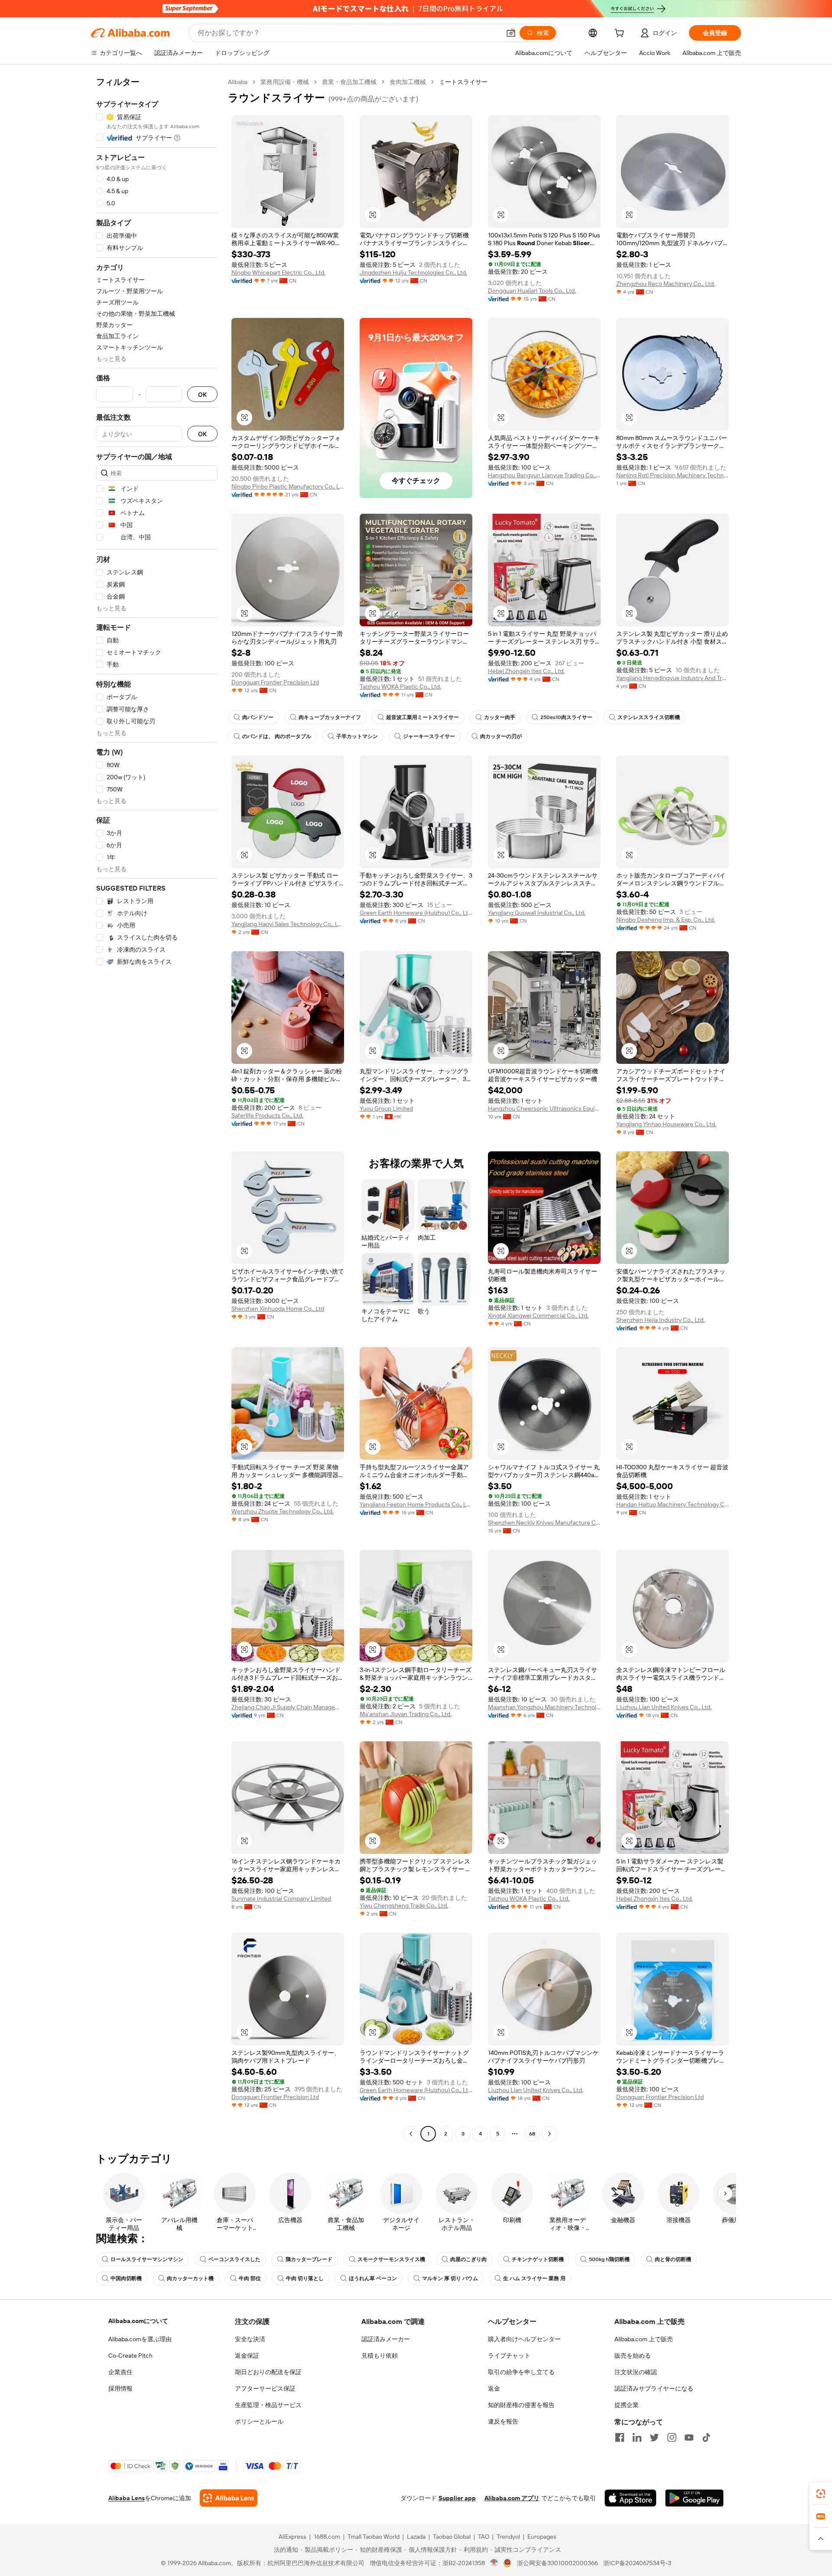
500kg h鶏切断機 (609, 2259)
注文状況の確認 (636, 2372)
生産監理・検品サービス (268, 2405)
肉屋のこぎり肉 (468, 2259)
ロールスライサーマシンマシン (147, 2259)
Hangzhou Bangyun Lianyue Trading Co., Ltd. (544, 475)
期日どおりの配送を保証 (268, 2372)
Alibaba (238, 82)
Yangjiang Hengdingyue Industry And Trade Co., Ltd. (673, 678)
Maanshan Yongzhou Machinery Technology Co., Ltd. (544, 1707)
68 (532, 2134)
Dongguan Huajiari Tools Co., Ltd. (532, 291)
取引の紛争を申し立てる (521, 2372)
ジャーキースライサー (429, 736)
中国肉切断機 (126, 2278)
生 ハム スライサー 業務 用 (534, 2278)
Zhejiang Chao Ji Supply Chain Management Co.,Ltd (288, 1707)
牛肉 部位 (250, 2278)
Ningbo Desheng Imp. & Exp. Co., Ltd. (666, 920)
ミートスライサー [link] (463, 82)
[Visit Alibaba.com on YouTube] (689, 2437)
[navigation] (157, 1109)
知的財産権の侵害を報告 (521, 2405)
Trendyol (508, 2537)
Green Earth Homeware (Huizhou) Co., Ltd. (416, 913)
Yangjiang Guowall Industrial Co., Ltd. (537, 913)
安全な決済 (250, 2339)
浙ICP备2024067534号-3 (637, 2563)
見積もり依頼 (380, 2356)
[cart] (621, 34)
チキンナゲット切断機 (538, 2259)
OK (202, 394)
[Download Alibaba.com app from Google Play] (694, 2498)
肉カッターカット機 (190, 2278)
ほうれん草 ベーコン (373, 2278)
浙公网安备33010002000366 (557, 2563)
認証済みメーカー (386, 2339)
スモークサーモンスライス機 (391, 2259)
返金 (494, 2388)
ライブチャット (509, 2356)
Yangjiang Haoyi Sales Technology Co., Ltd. (288, 924)
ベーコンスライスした (234, 2259)
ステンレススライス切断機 (649, 717)
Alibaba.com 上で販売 (644, 2339)
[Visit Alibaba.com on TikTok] (706, 2437)
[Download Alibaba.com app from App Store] (630, 2498)
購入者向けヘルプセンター (524, 2339)
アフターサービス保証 (265, 2388)
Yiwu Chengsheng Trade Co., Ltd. (404, 1905)
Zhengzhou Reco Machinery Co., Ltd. (666, 284)
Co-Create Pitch (130, 2356)
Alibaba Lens (127, 2498)
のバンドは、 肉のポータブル (277, 736)
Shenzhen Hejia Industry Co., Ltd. (660, 1320)
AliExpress (292, 2537)
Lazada (416, 2537)
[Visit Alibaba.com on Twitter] (654, 2437)
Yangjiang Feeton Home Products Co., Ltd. (416, 1504)
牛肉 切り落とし (305, 2278)
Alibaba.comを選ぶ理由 (140, 2339)
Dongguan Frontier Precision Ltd (275, 682)
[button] (511, 33)
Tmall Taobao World (374, 2537)
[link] (821, 2494)
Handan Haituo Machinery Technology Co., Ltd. (673, 1504)
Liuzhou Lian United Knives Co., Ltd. (664, 1707)
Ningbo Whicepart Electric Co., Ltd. (278, 272)
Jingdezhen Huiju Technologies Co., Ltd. (413, 272)
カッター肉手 (500, 717)
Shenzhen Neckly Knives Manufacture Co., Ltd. (544, 1523)
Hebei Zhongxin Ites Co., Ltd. (526, 671)
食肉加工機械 (408, 82)
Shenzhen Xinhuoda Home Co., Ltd (278, 1309)
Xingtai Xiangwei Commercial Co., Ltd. (538, 1316)
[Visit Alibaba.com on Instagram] (672, 2437)
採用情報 (120, 2388)
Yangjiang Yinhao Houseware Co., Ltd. (666, 1124)
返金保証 (247, 2356)
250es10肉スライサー (566, 717)
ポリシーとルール (259, 2421)
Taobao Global (452, 2537)
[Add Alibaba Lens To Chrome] (229, 2498)
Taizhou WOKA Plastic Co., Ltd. (400, 687)
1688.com (327, 2537)
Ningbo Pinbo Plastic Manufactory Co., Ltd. (288, 486)
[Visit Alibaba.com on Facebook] (620, 2437)
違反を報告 (503, 2421)
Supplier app (457, 2498)
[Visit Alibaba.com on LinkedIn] (637, 2437)
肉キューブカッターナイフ (330, 717)
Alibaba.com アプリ (512, 2498)
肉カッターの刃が (501, 736)
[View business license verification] (494, 2563)
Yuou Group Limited (386, 1108)
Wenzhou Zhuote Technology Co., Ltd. (283, 1511)
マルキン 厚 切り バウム (450, 2278)
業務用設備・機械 (285, 82)
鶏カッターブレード (309, 2259)
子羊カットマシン (357, 736)
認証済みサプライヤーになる (654, 2388)
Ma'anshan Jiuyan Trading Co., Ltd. (406, 1714)
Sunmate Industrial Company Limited (281, 1899)
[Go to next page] (549, 2134)
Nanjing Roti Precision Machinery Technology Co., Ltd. (673, 475)
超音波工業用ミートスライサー (422, 717)
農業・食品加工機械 (349, 82)
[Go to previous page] (411, 2134)
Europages (542, 2537)
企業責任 (120, 2372)
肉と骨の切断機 (673, 2259)
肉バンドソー (258, 717)
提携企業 (627, 2405)
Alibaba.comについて (138, 2321)
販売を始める (633, 2356)
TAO (484, 2537)
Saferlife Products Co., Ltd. (267, 1115)
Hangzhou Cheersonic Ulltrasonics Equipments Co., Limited (544, 1108)
